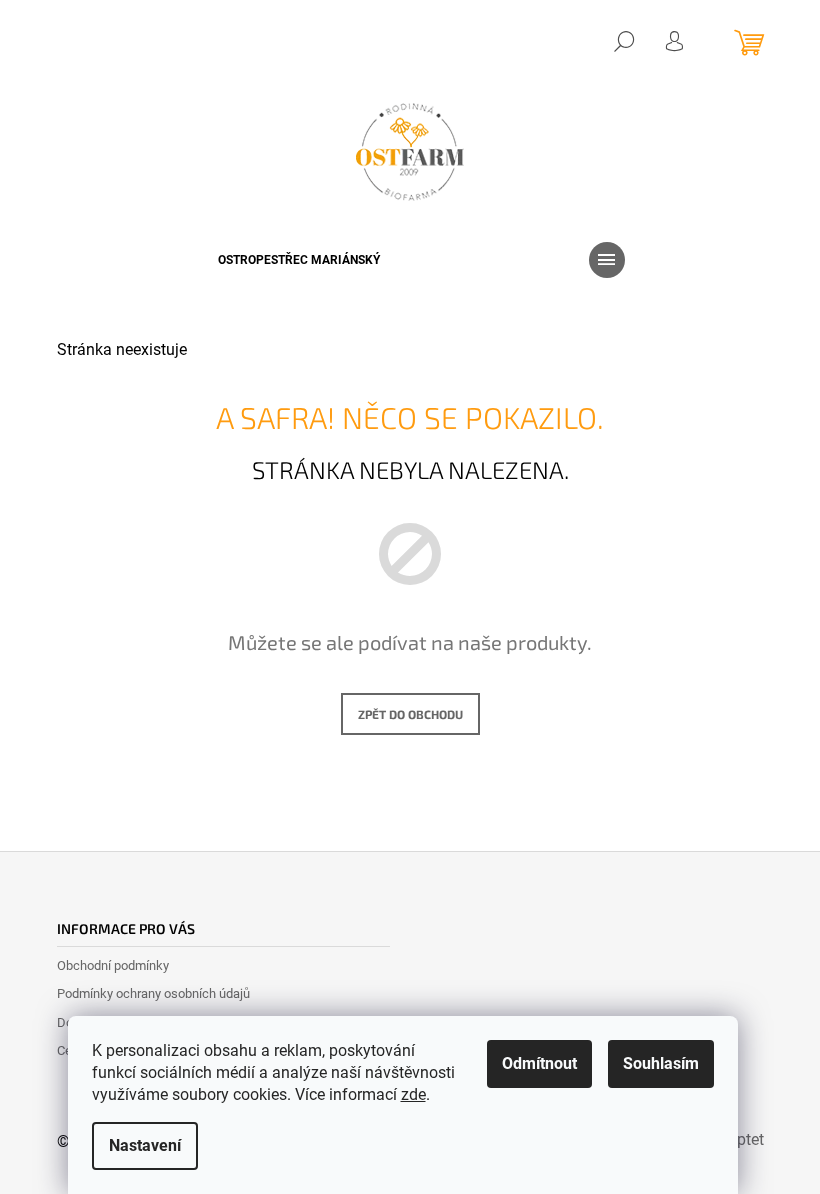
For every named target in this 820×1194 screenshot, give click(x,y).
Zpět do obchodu (410, 714)
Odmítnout (539, 1063)
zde (413, 1094)
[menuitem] (299, 260)
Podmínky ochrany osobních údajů (153, 993)
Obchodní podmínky (113, 965)
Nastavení (145, 1145)
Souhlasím (661, 1063)
